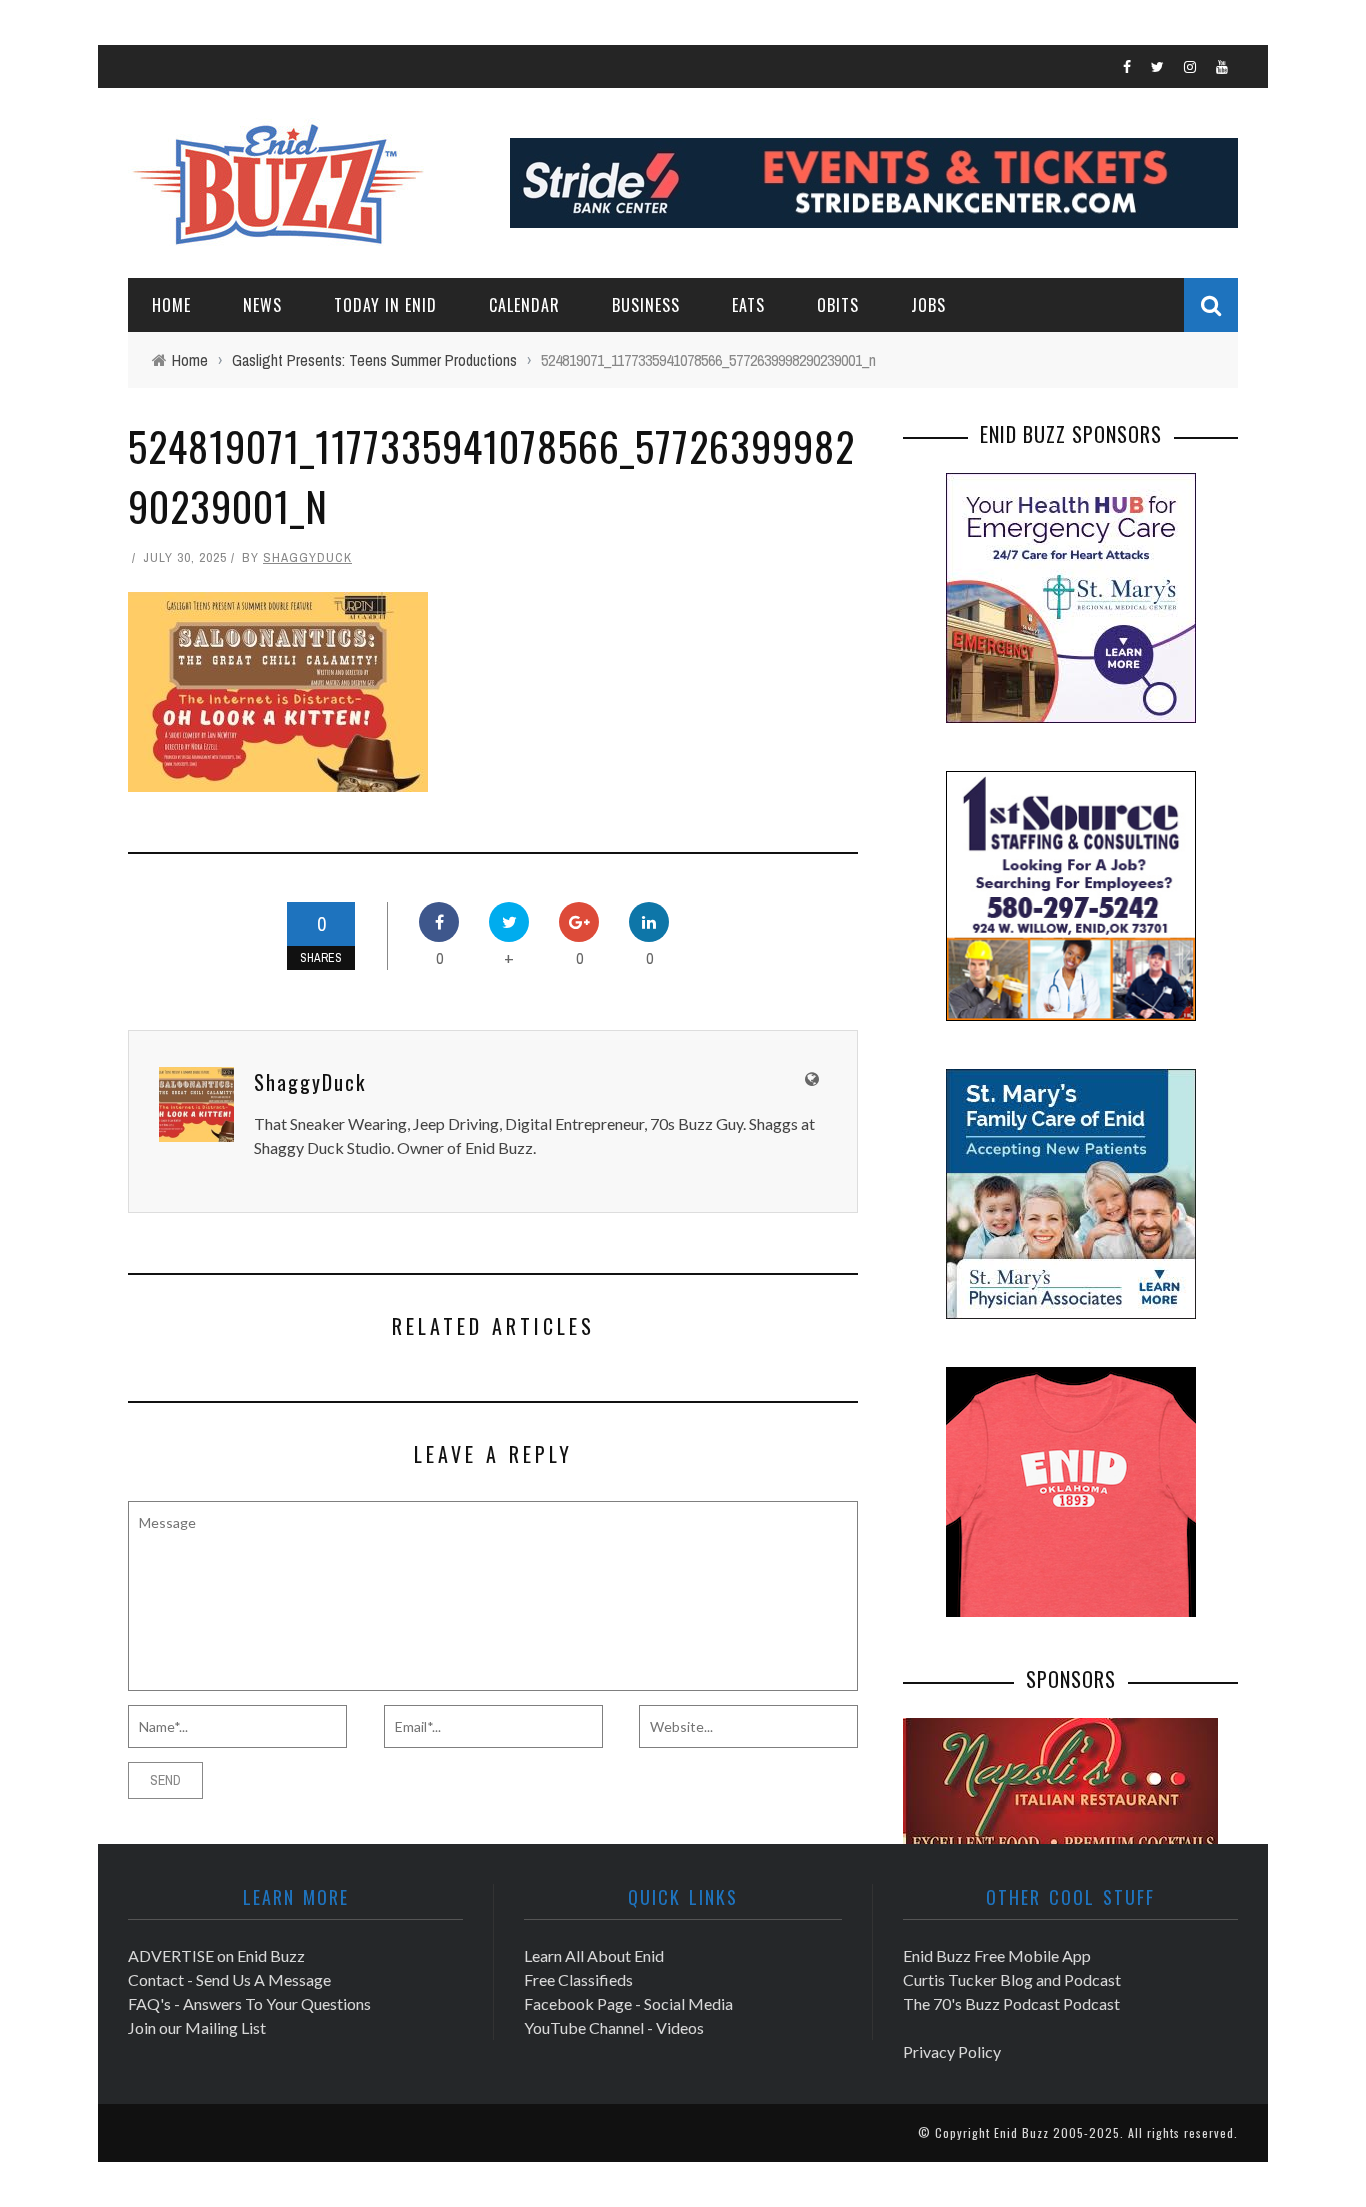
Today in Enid (385, 305)
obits (838, 305)
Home (171, 305)
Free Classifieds (578, 1979)
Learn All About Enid (594, 1955)
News (262, 305)
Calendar (524, 305)
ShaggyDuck (307, 557)
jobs (928, 305)
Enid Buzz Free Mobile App (997, 1955)
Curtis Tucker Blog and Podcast (1012, 1979)
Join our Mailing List (197, 2027)
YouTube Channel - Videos (614, 2027)
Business (646, 305)
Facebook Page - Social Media (628, 2003)
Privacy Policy (952, 2051)
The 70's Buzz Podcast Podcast (1011, 2003)
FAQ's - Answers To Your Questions (249, 2003)
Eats (748, 305)
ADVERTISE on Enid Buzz (216, 1955)
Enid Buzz (1021, 2132)
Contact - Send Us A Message (229, 1979)
